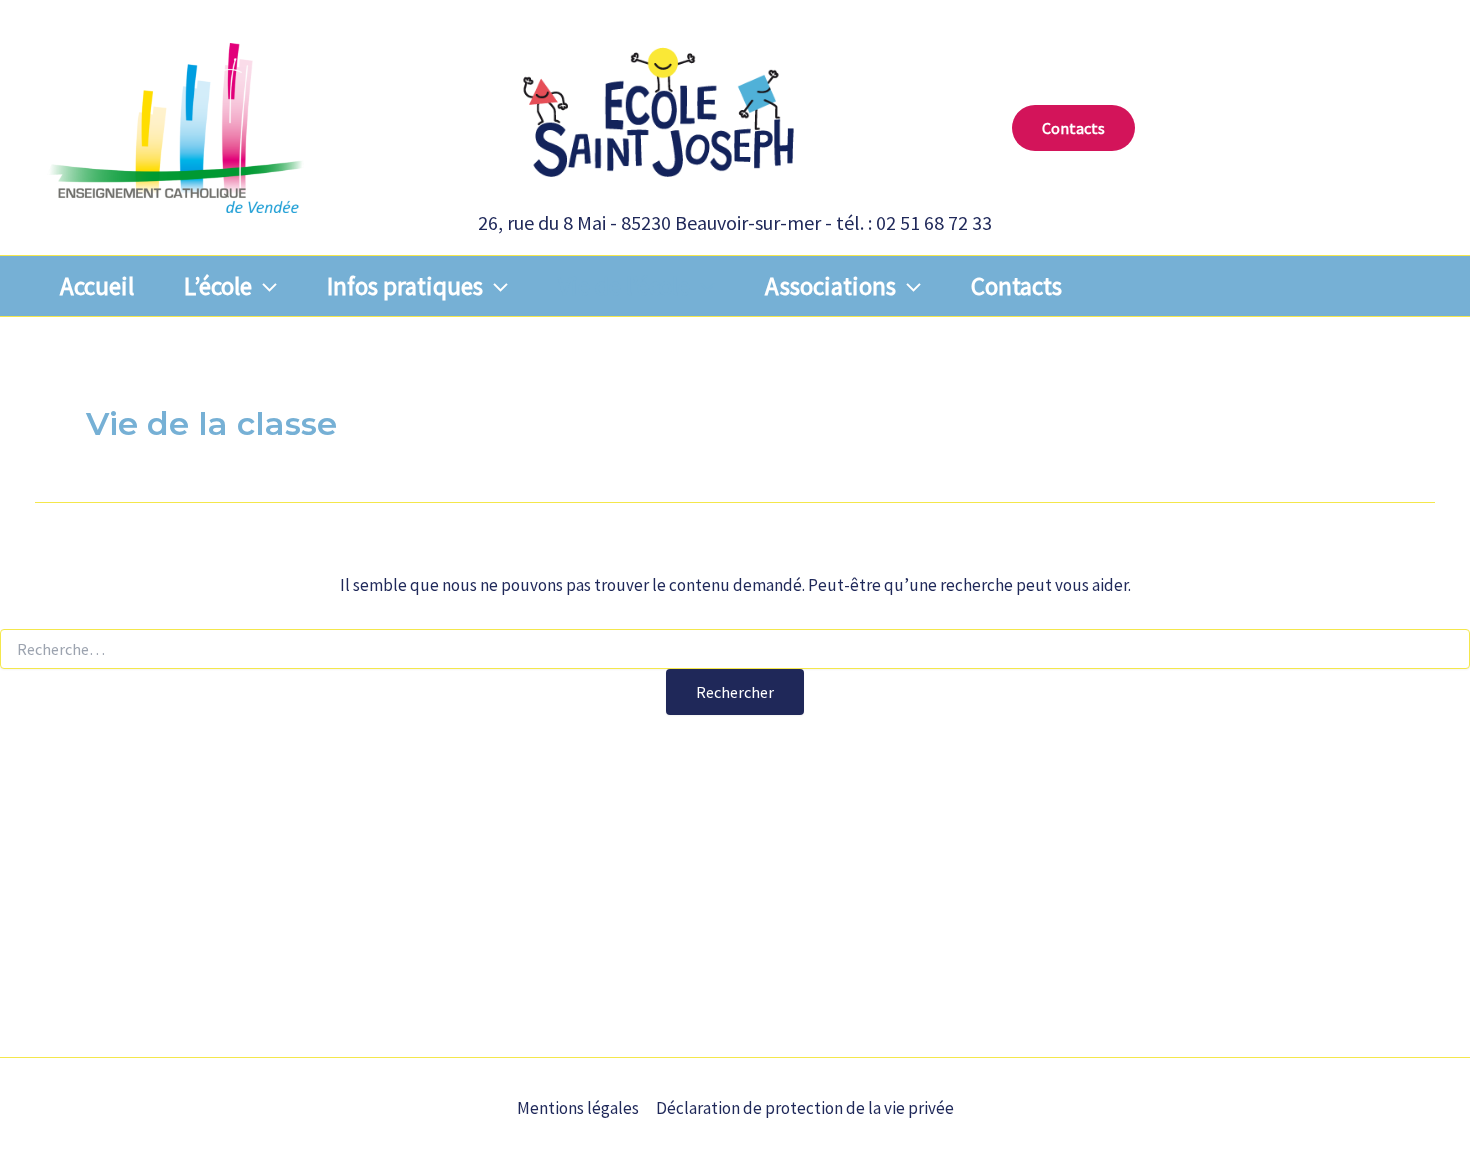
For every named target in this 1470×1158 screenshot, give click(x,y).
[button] (1073, 128)
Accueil (97, 286)
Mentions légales (578, 1108)
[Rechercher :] (735, 650)
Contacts (1016, 286)
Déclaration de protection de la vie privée (805, 1108)
